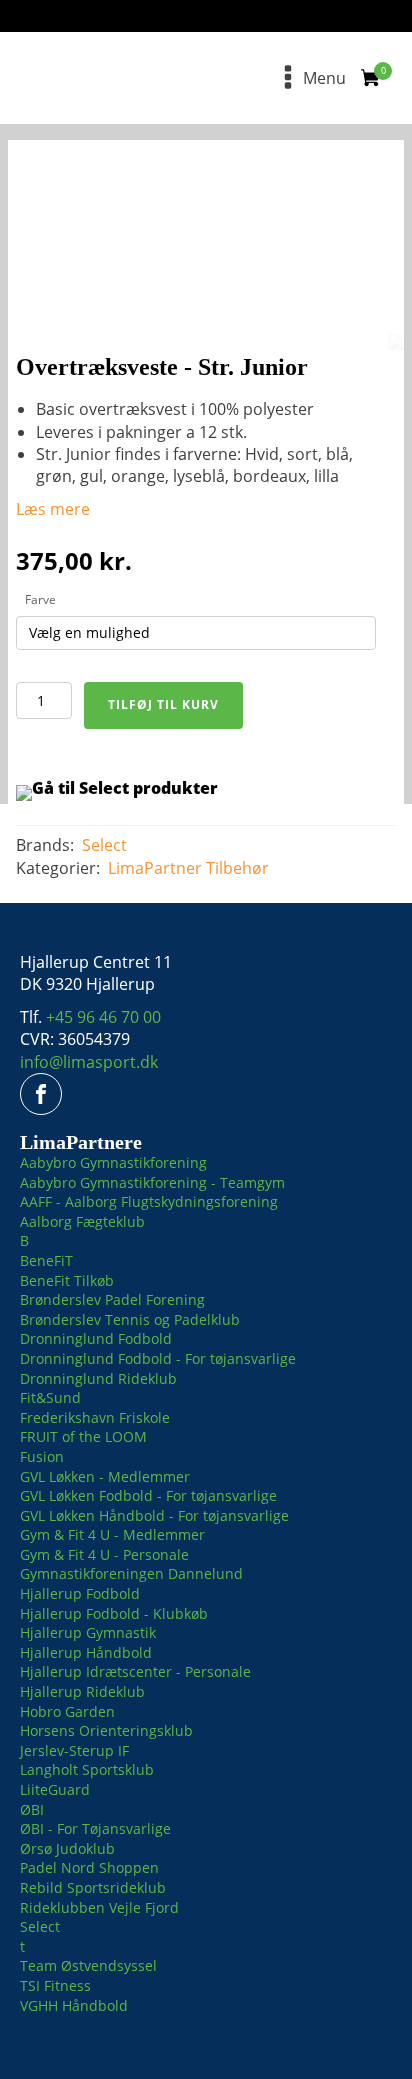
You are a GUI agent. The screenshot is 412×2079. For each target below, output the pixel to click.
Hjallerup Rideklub (82, 1691)
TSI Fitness (55, 1985)
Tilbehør (237, 868)
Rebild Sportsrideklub (93, 1887)
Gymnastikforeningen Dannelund (131, 1573)
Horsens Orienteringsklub (106, 1730)
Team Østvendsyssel (88, 1965)
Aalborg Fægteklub (82, 1221)
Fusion (42, 1456)
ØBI (32, 1809)
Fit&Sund (50, 1397)
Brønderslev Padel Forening (112, 1299)
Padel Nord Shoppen (89, 1867)
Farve (40, 599)
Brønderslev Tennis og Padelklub (130, 1319)
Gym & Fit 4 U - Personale (104, 1554)
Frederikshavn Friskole (95, 1417)
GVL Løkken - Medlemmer (105, 1476)
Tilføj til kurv (163, 704)
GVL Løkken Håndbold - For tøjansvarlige (154, 1515)
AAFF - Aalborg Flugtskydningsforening (149, 1201)
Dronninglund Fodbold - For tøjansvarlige (158, 1358)
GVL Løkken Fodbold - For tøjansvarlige (148, 1495)
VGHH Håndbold (74, 2005)
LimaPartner (155, 868)
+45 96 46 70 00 (103, 1017)
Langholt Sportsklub (87, 1769)
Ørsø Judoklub (67, 1848)
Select (104, 845)
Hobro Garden (67, 1711)
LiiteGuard (55, 1789)
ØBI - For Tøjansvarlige (95, 1828)
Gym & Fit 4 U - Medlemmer (112, 1534)
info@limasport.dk (89, 1062)
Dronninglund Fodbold (96, 1338)
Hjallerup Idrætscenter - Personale (135, 1671)
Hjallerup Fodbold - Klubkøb (114, 1613)
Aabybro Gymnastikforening (113, 1162)
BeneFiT (46, 1260)
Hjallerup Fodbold (80, 1593)
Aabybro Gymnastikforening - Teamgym (152, 1182)
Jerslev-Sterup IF (74, 1750)
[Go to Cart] (376, 80)
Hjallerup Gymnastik (88, 1632)
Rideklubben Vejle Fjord (99, 1907)
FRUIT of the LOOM (83, 1436)
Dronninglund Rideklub (98, 1378)
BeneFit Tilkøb (67, 1280)
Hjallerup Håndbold (86, 1652)
